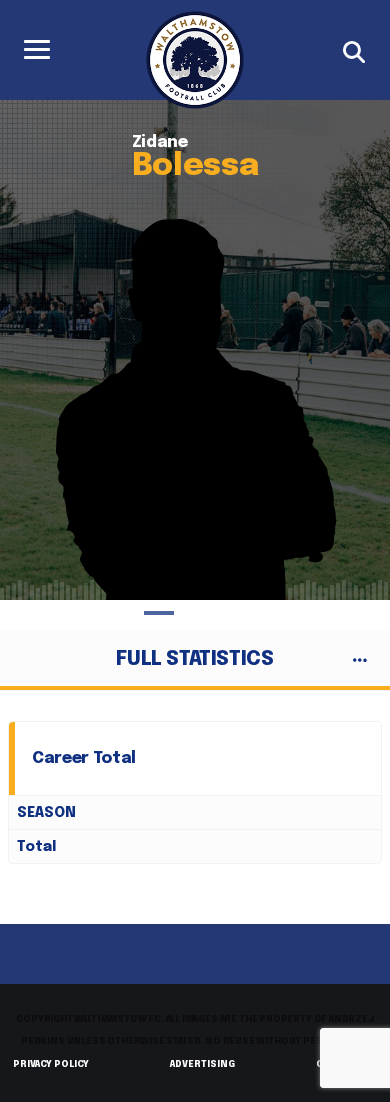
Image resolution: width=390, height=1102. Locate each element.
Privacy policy (51, 1064)
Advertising (202, 1064)
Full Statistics (194, 659)
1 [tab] (159, 613)
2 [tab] (195, 613)
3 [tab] (231, 613)
